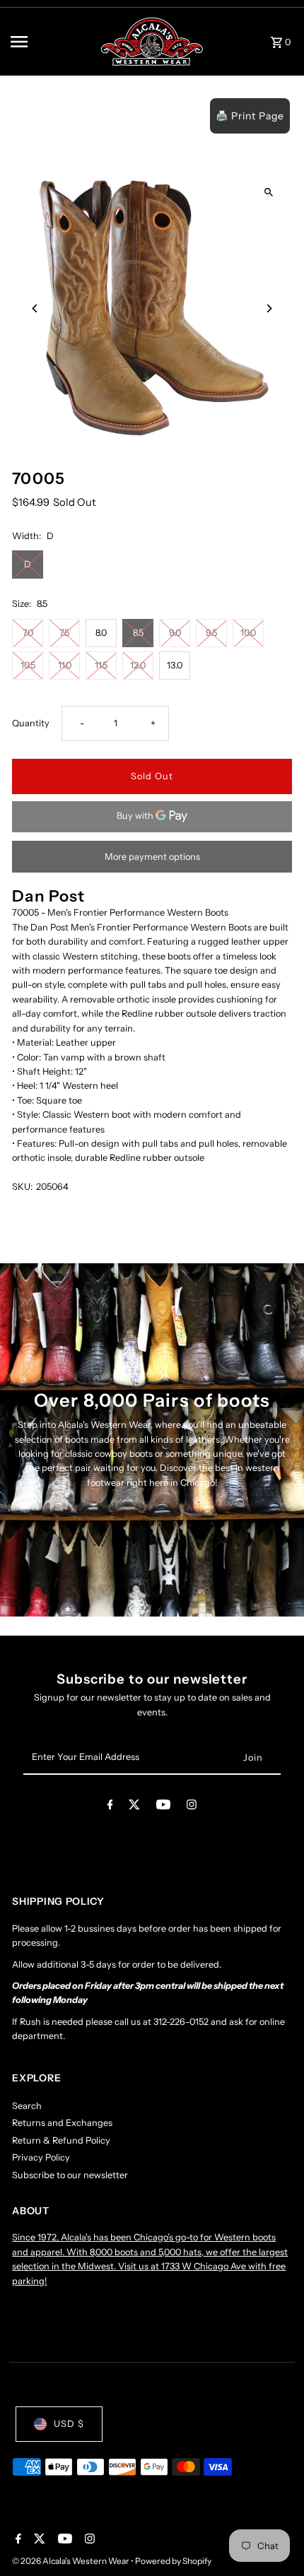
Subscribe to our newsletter (70, 2175)
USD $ (69, 2424)
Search (27, 2106)
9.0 (175, 633)
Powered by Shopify (173, 2561)
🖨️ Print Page (250, 116)
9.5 (211, 633)
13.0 (175, 665)
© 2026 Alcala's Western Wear (71, 2561)
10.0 (248, 633)
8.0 (101, 633)
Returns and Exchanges (62, 2123)
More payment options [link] (152, 857)
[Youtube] (163, 1807)
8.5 (138, 633)
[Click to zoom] (269, 192)
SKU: (22, 1187)
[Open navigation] (50, 42)
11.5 (101, 665)
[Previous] (35, 308)
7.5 (64, 633)
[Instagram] (192, 1807)
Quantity (31, 723)
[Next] (269, 308)
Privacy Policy (41, 2157)
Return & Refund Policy (61, 2140)
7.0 (28, 633)
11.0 (65, 665)
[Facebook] (110, 1807)
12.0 (138, 665)
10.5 (28, 665)
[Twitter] (134, 1807)
